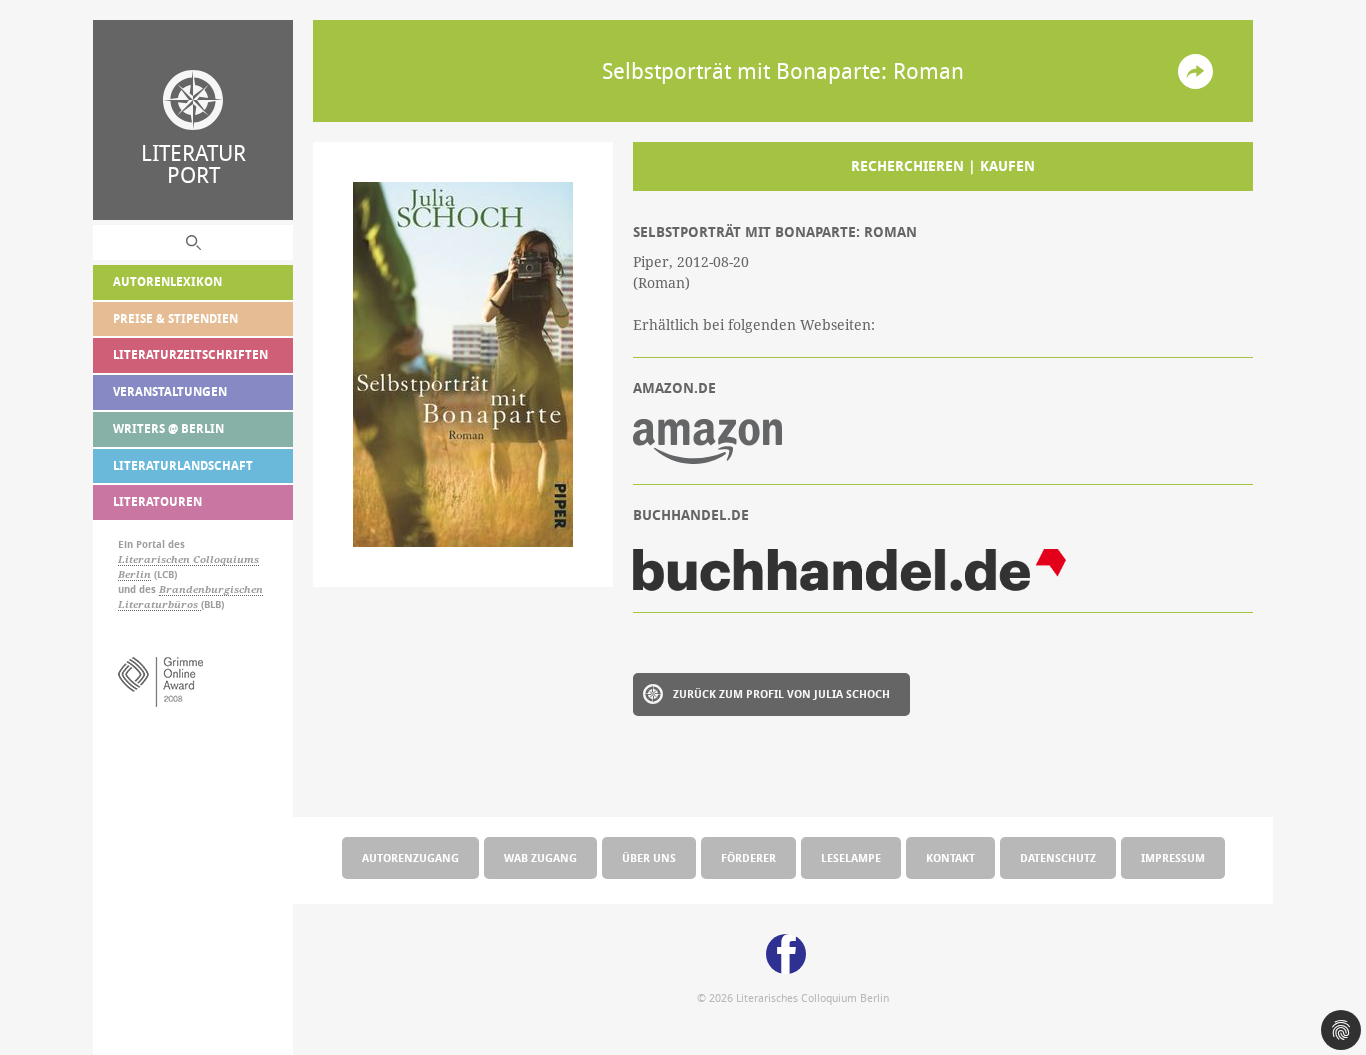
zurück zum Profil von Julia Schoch (781, 693)
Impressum (1173, 857)
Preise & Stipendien (175, 318)
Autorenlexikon (167, 281)
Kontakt (950, 857)
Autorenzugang (410, 857)
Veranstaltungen (170, 391)
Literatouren (157, 501)
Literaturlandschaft (183, 465)
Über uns (649, 857)
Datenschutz (1058, 857)
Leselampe (851, 857)
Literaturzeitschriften (190, 354)
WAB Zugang (540, 857)
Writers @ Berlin (168, 428)
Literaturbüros (159, 604)
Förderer (748, 857)
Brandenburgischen (211, 589)
